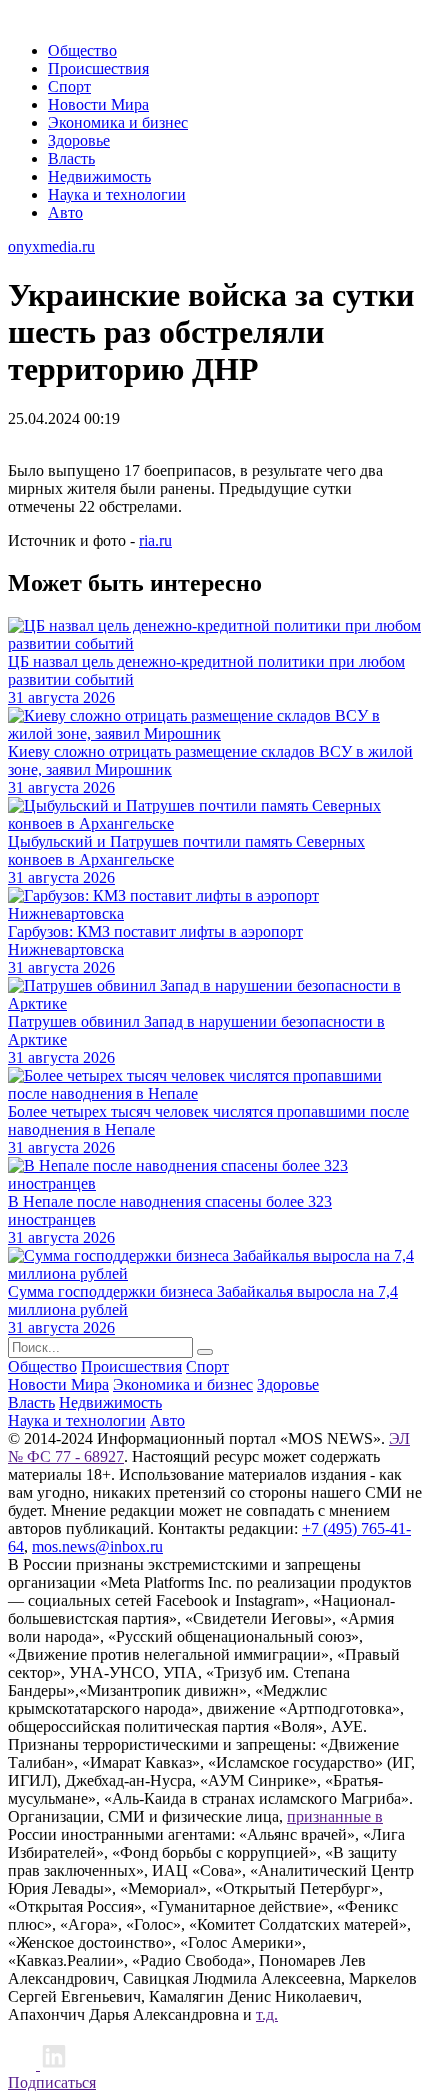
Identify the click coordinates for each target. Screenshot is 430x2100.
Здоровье (79, 140)
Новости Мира (98, 104)
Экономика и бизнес (118, 122)
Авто (65, 212)
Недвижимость (99, 176)
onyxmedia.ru (51, 246)
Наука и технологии (117, 194)
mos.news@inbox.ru (97, 1546)
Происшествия (98, 68)
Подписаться (52, 2082)
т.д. (267, 2014)
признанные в (335, 1816)
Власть (71, 158)
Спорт (69, 86)
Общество (82, 50)
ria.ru (155, 540)
